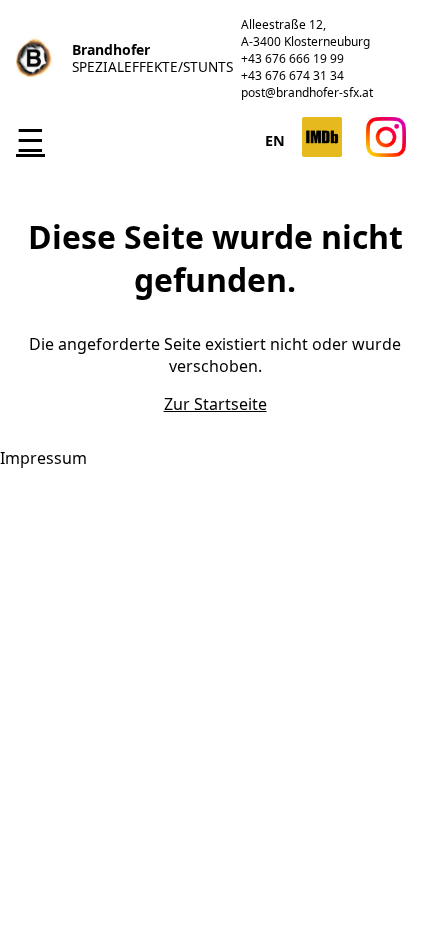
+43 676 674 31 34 (292, 75)
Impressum (43, 458)
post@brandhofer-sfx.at (307, 92)
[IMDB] (322, 151)
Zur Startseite (215, 404)
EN (275, 140)
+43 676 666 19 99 (292, 58)
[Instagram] (386, 151)
